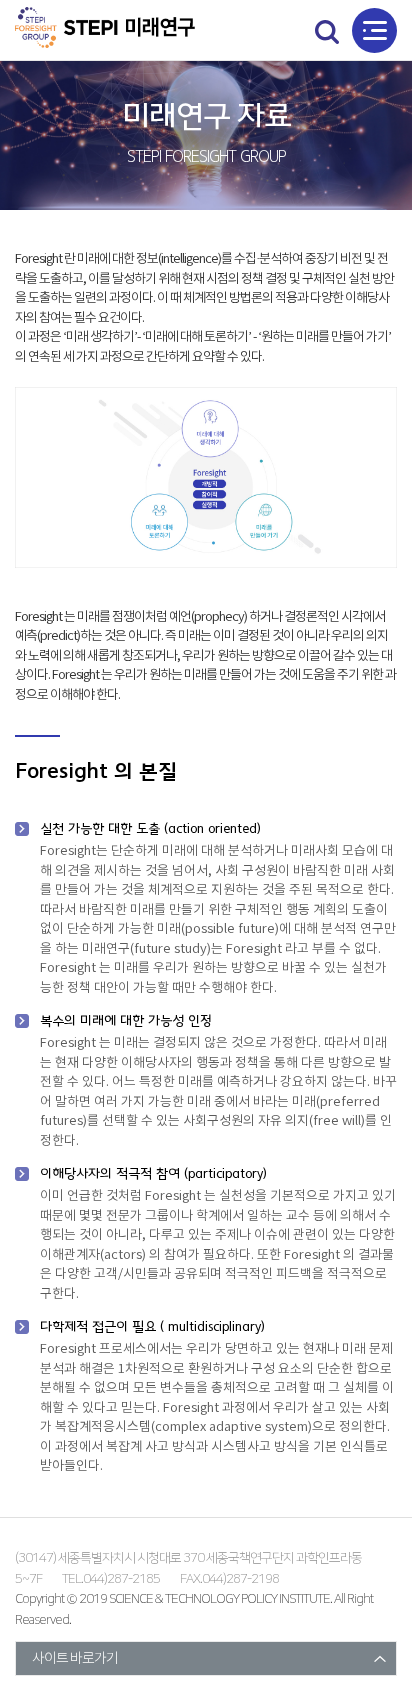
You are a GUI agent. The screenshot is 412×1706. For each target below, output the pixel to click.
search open (327, 31)
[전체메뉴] (374, 30)
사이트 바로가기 (75, 1659)
